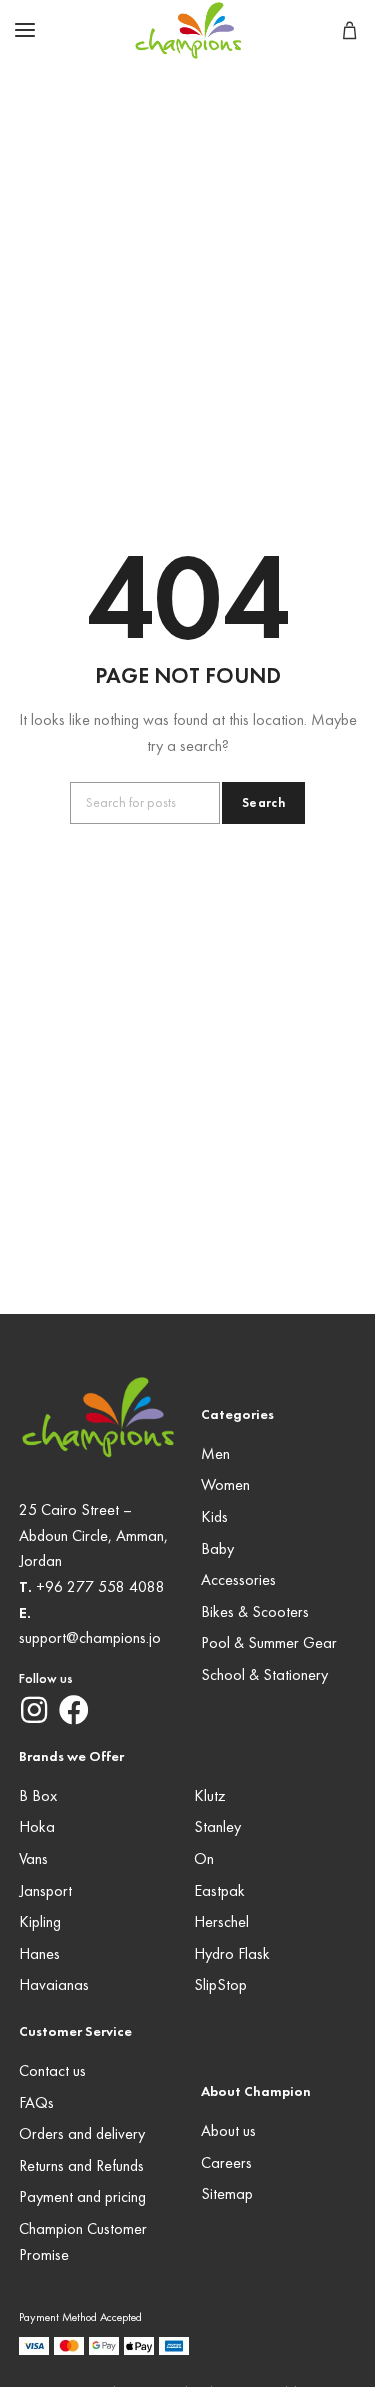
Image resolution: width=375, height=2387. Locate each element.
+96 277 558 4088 (100, 1588)
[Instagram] (34, 1710)
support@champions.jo (90, 1639)
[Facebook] (74, 1710)
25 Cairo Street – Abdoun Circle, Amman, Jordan (93, 1536)
